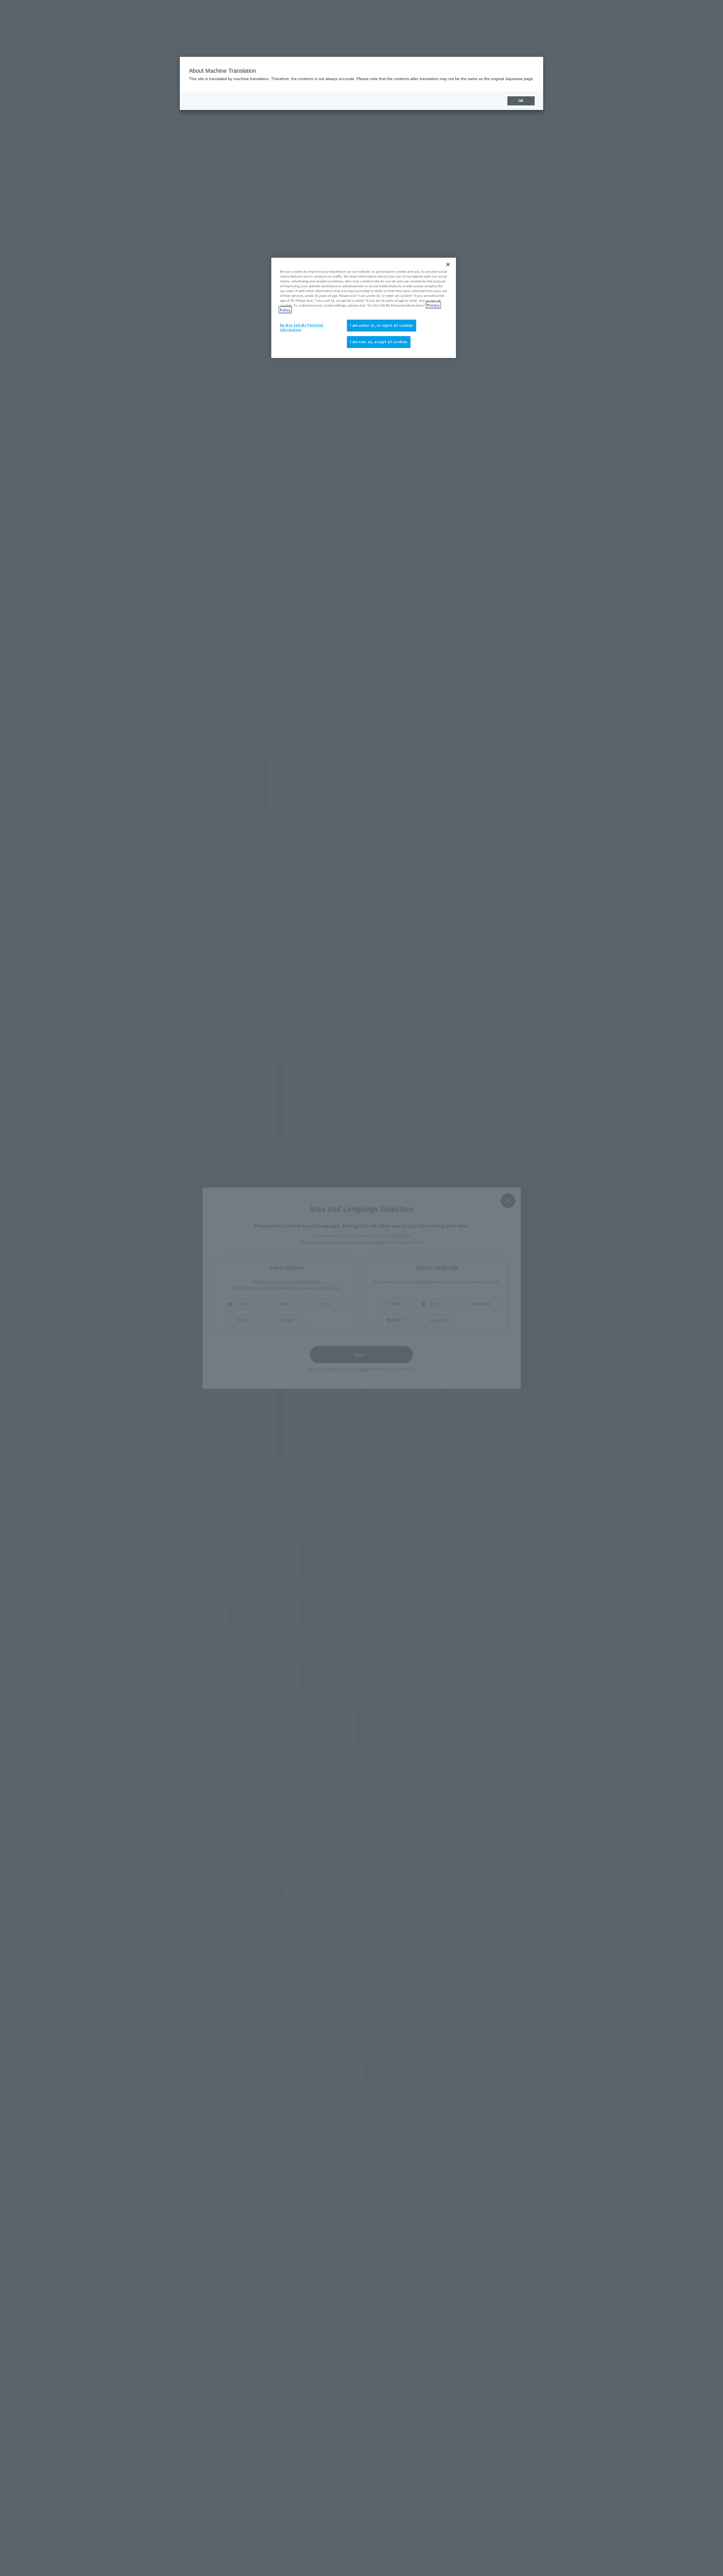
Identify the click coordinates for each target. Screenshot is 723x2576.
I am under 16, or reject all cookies (382, 325)
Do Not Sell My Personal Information (302, 327)
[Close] (448, 265)
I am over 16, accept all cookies (379, 342)
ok (521, 101)
